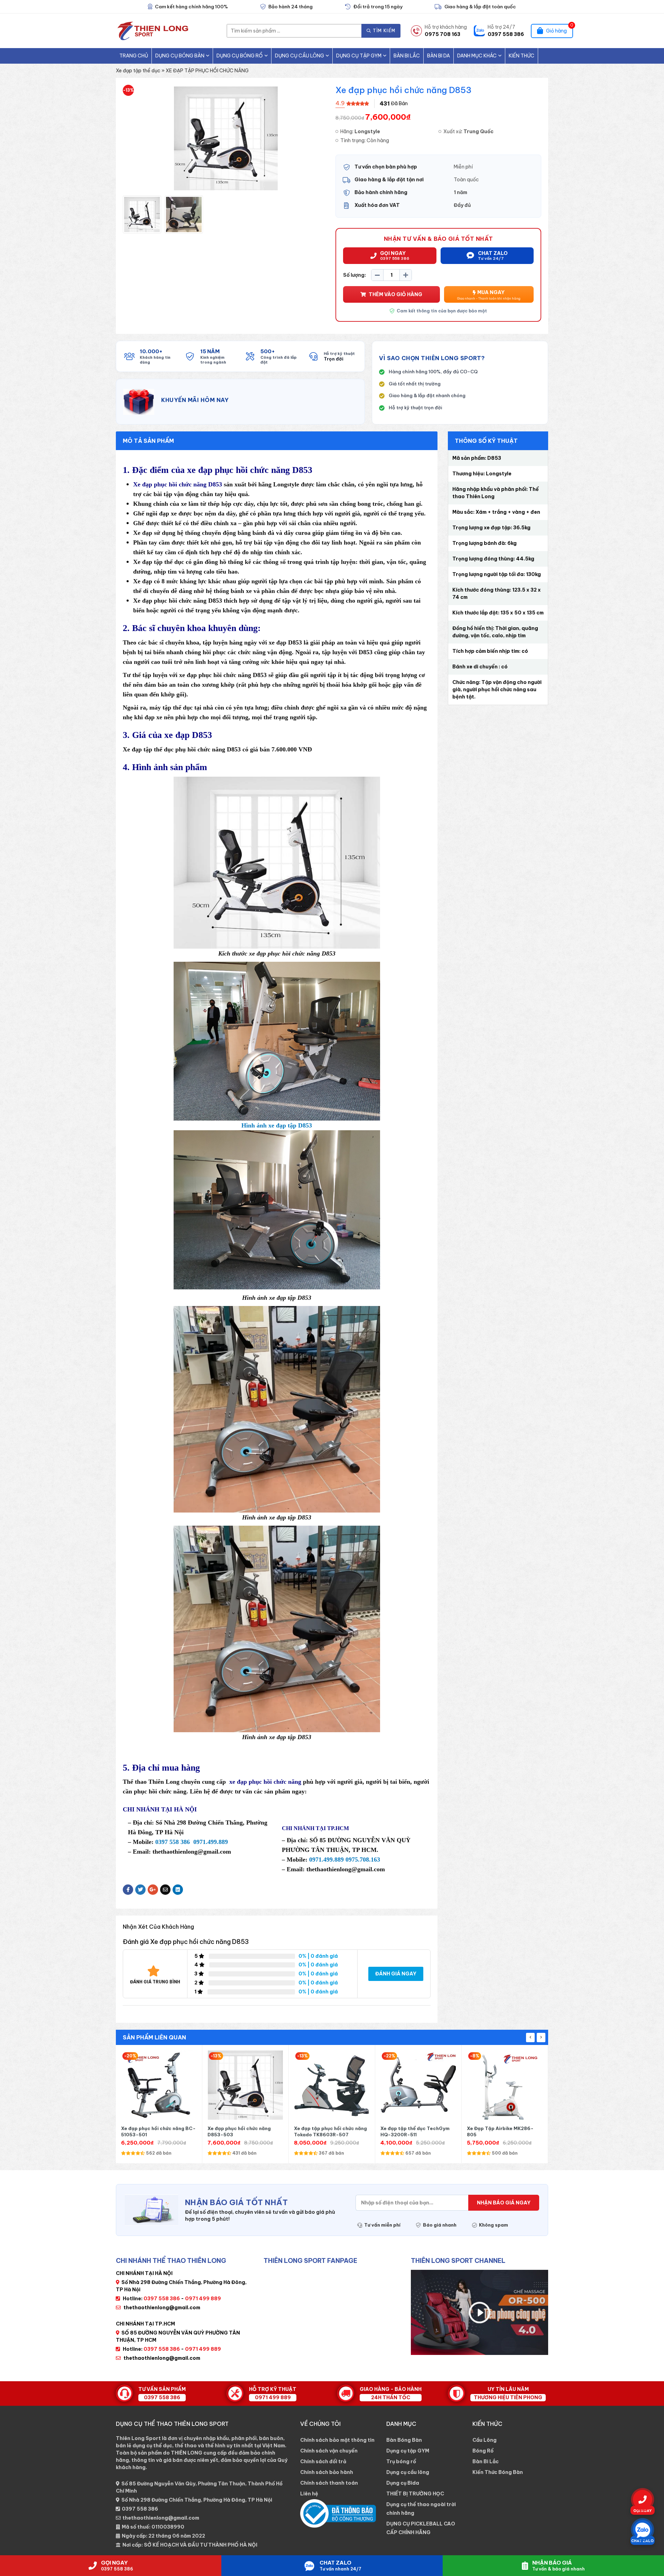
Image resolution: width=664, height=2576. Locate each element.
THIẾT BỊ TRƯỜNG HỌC (415, 2494)
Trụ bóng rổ (401, 2461)
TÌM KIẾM (384, 31)
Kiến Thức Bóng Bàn (498, 2472)
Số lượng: (354, 275)
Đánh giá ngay (396, 1974)
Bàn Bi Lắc (407, 56)
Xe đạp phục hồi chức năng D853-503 (153, 2131)
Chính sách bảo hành (327, 2472)
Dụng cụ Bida (403, 2483)
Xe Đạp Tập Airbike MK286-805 (414, 2131)
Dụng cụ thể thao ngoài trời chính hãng (421, 2509)
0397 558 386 (140, 2509)
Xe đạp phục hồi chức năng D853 (178, 484)
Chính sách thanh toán (329, 2483)
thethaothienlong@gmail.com (162, 2308)
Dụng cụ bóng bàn (180, 56)
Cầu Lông (485, 2440)
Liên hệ (309, 2494)
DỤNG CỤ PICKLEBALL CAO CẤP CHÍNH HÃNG (421, 2528)
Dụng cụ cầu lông (299, 56)
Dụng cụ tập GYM (359, 56)
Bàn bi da (439, 56)
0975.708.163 (363, 1860)
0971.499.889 (211, 1842)
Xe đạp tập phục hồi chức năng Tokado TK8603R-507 (244, 2131)
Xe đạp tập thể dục (138, 71)
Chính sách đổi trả (323, 2461)
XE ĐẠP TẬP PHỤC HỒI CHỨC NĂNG (207, 71)
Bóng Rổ (483, 2451)
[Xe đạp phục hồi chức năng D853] (142, 214)
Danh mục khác (477, 56)
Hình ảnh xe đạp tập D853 (277, 1125)
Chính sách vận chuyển (329, 2451)
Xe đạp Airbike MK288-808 (499, 2128)
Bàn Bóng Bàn (404, 2440)
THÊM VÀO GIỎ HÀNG (395, 294)
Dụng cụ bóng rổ (240, 56)
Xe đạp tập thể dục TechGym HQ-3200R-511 (329, 2131)
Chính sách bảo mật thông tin (337, 2440)
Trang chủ (134, 56)
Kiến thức (522, 56)
